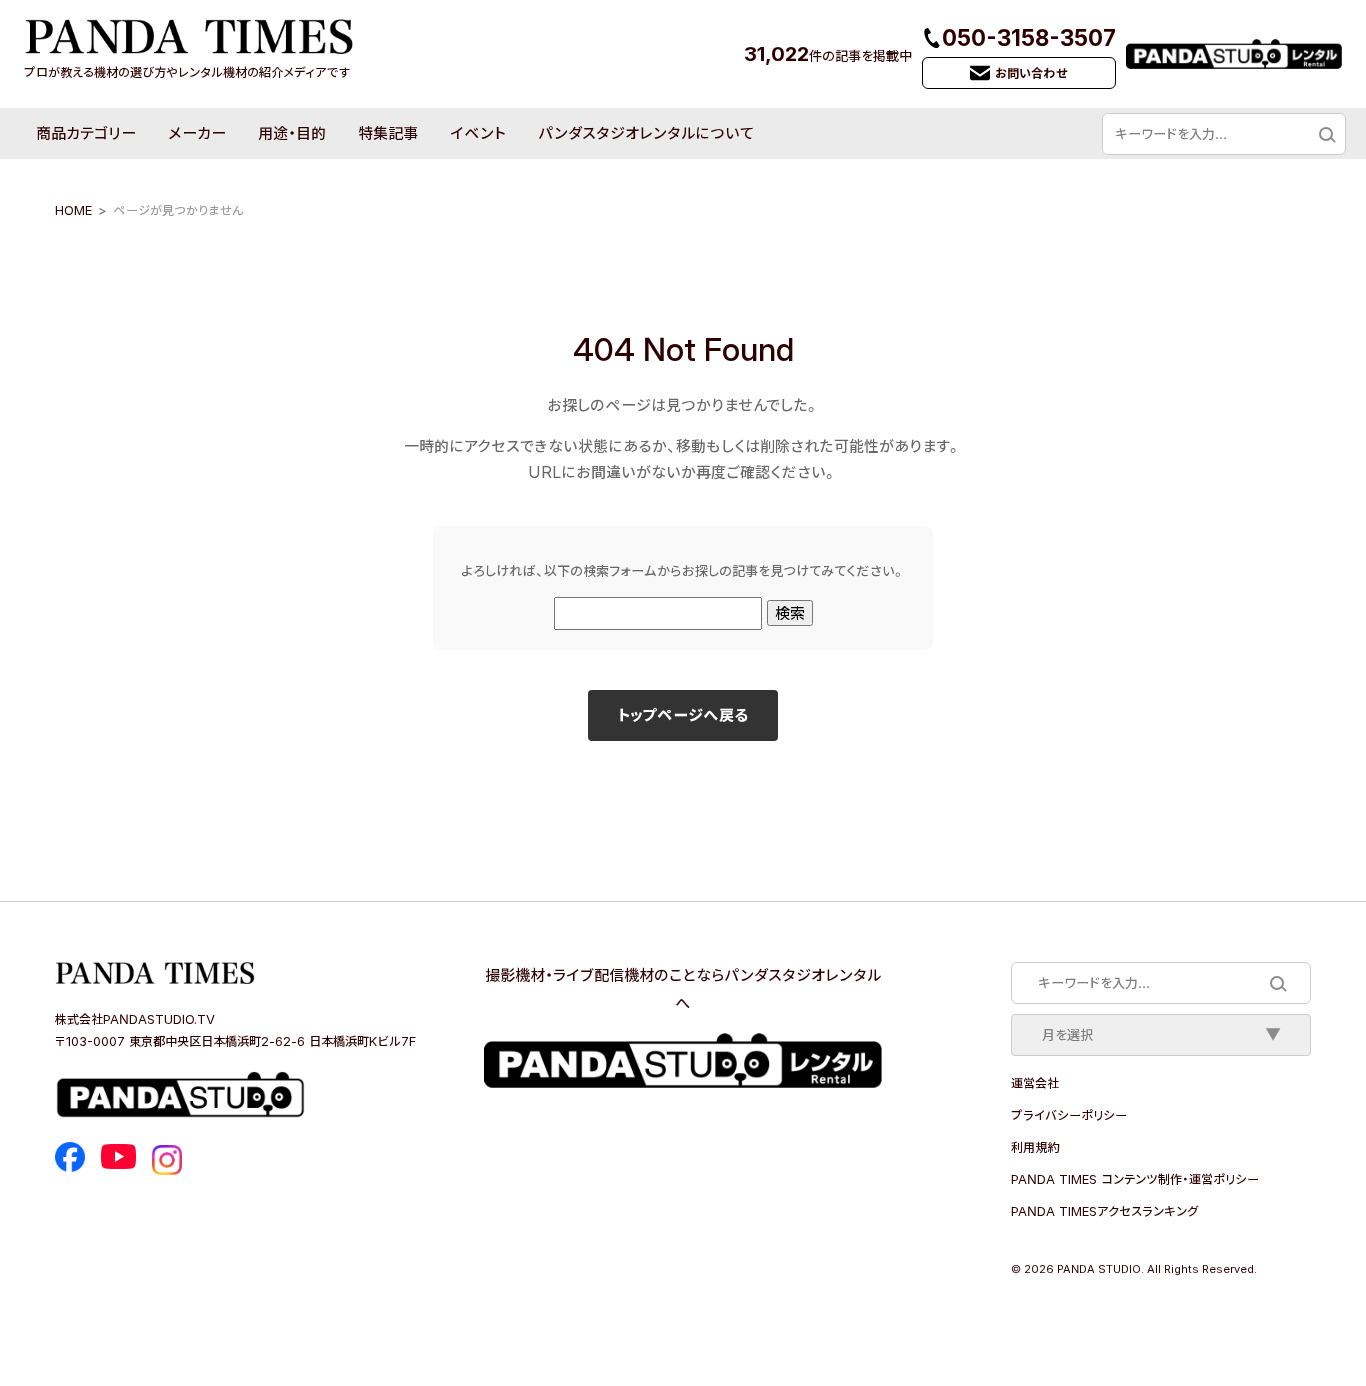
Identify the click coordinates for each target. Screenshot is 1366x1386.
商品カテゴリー (86, 133)
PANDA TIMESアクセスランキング (1104, 1211)
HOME (73, 210)
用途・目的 (292, 133)
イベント (478, 133)
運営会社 (1035, 1083)
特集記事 (388, 133)
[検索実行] (1326, 134)
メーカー (197, 133)
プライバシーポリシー (1069, 1115)
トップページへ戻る (683, 715)
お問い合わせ (1031, 73)
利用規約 (1035, 1147)
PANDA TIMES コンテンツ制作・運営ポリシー (1135, 1179)
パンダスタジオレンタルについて (646, 133)
